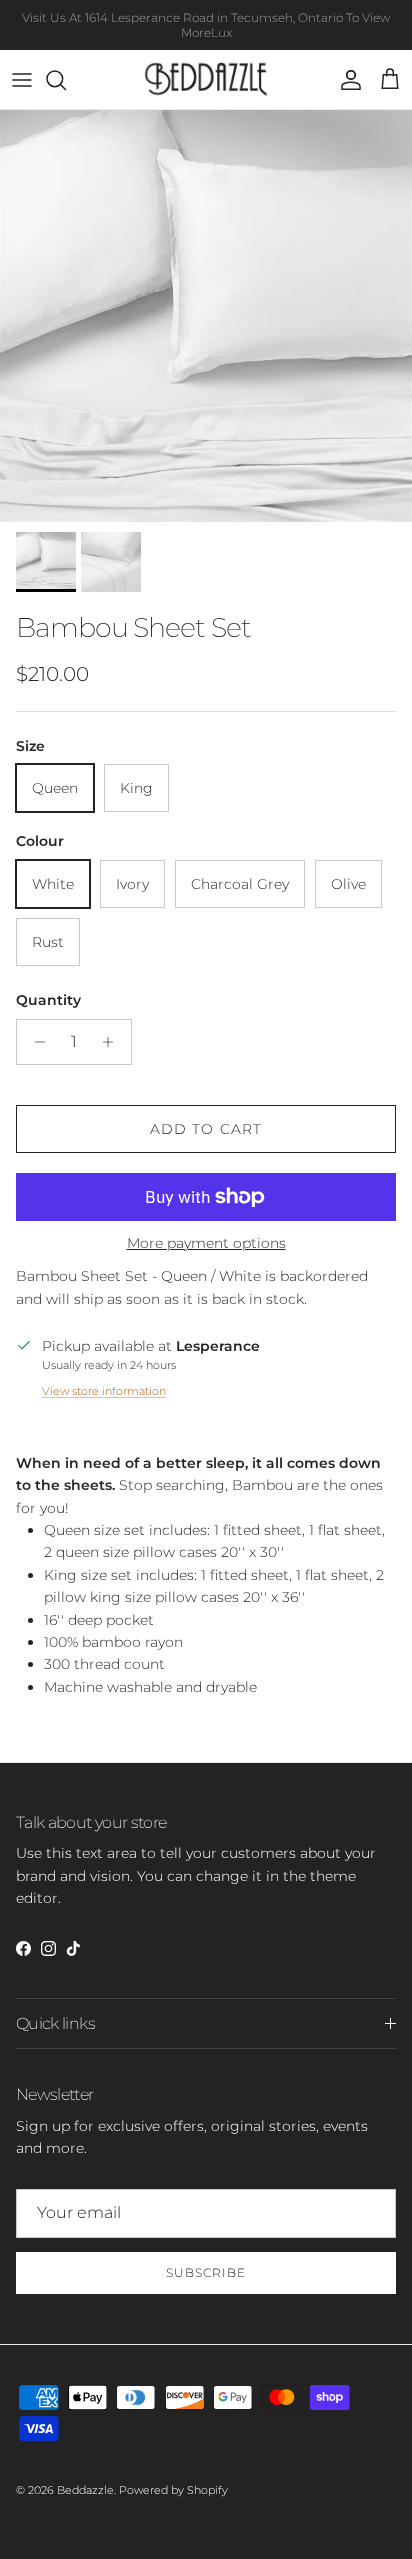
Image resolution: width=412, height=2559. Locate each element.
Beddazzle (85, 2490)
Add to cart (206, 1129)
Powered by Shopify (173, 2490)
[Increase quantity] (113, 1042)
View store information (104, 1391)
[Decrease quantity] (34, 1042)
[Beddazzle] (206, 79)
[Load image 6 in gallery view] (206, 316)
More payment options (206, 1243)
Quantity (48, 1000)
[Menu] (22, 80)
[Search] (66, 80)
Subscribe (206, 2272)
